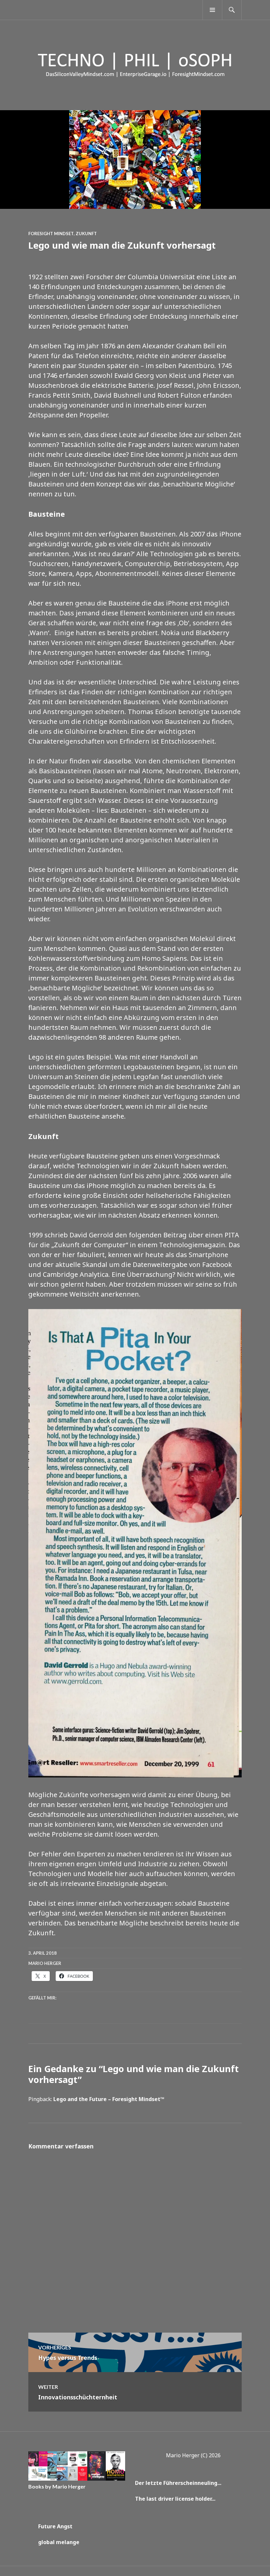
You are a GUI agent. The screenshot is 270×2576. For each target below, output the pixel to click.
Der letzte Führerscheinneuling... (178, 2483)
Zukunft (86, 234)
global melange (59, 2542)
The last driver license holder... (175, 2499)
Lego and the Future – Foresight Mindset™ (109, 2099)
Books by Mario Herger (57, 2486)
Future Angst (55, 2526)
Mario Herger (45, 1963)
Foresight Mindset (51, 234)
